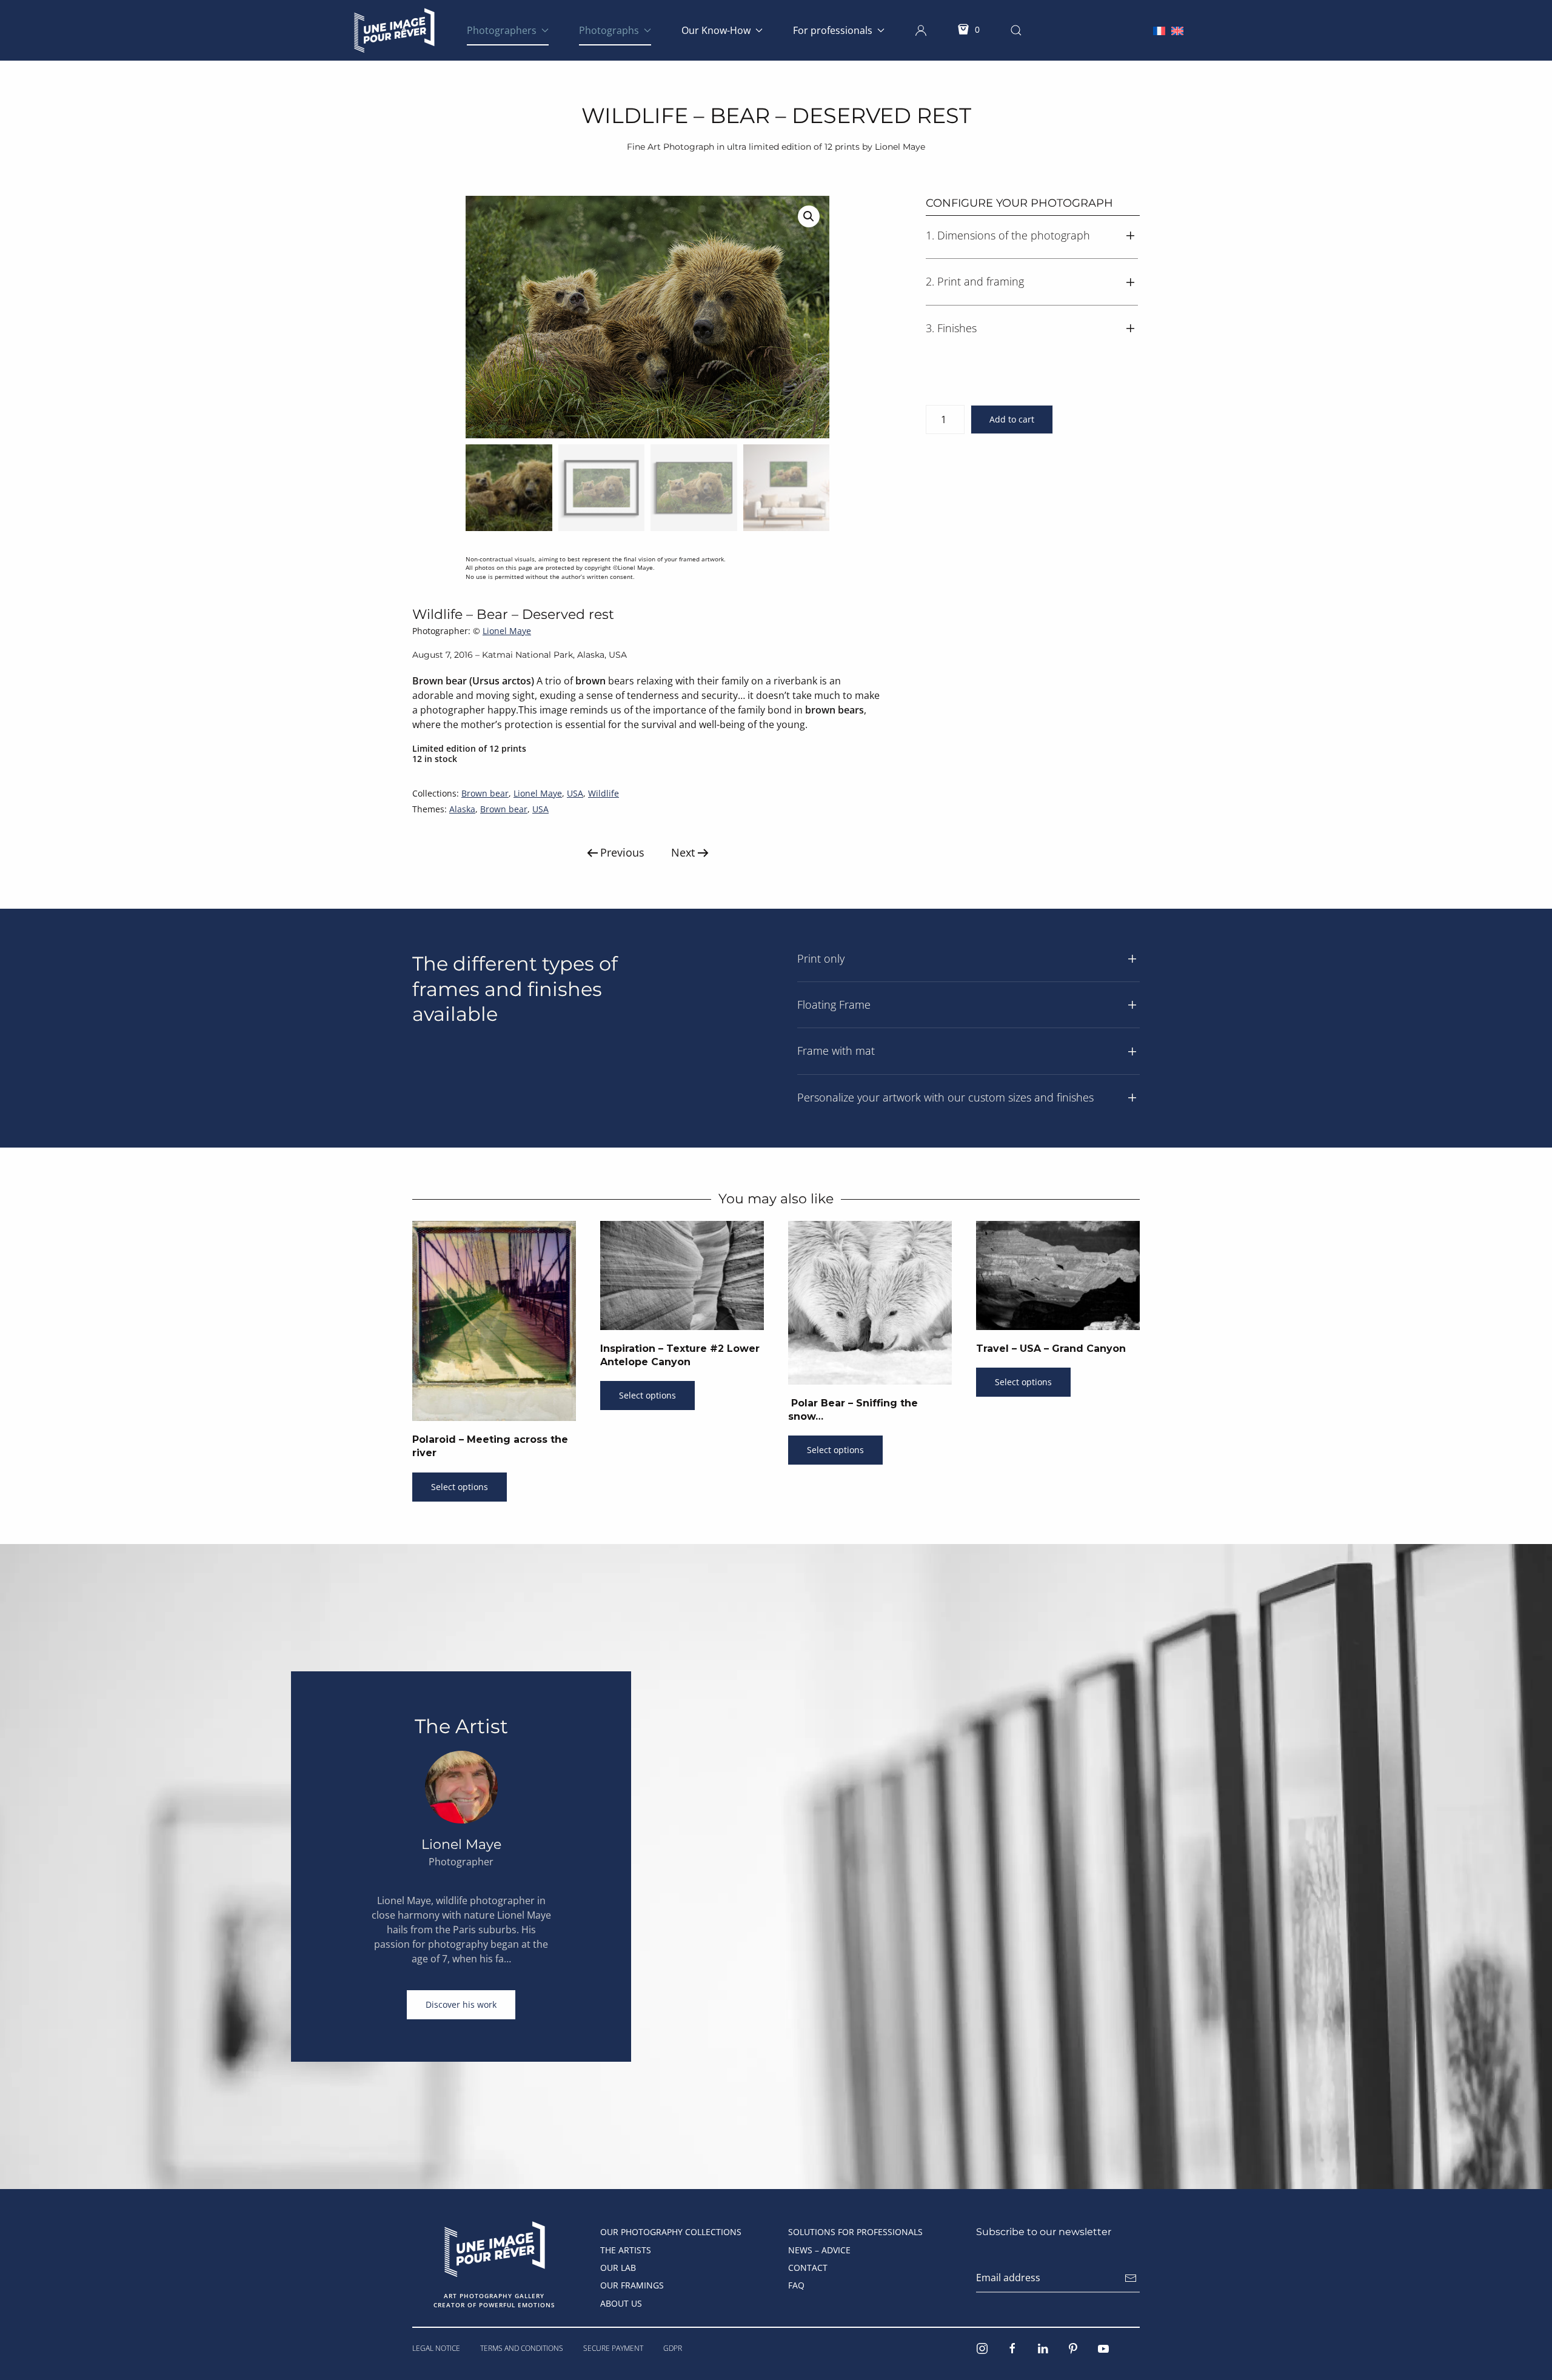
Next (683, 852)
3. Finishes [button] (951, 328)
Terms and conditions (522, 2348)
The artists (626, 2250)
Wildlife (604, 793)
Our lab (618, 2268)
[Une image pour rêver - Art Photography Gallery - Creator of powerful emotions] (494, 2248)
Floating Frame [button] (834, 1004)
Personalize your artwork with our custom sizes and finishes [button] (945, 1097)
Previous (622, 852)
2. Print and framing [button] (975, 281)
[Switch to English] (1177, 30)
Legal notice (436, 2348)
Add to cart (1012, 419)
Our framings (632, 2285)
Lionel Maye (507, 631)
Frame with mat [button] (836, 1051)
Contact (808, 2268)
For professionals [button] (833, 30)
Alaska (462, 809)
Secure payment (613, 2348)
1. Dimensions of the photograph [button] (1008, 235)
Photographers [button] (502, 30)
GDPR (673, 2348)
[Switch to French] (1159, 30)
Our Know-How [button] (716, 30)
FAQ (796, 2285)
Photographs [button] (609, 30)
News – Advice (819, 2250)
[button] (921, 30)
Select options (460, 1487)
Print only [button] (821, 958)
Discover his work (461, 2004)
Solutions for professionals (855, 2232)
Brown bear (485, 793)
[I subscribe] (1131, 2278)
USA (575, 793)
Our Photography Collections (671, 2232)
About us (621, 2303)
